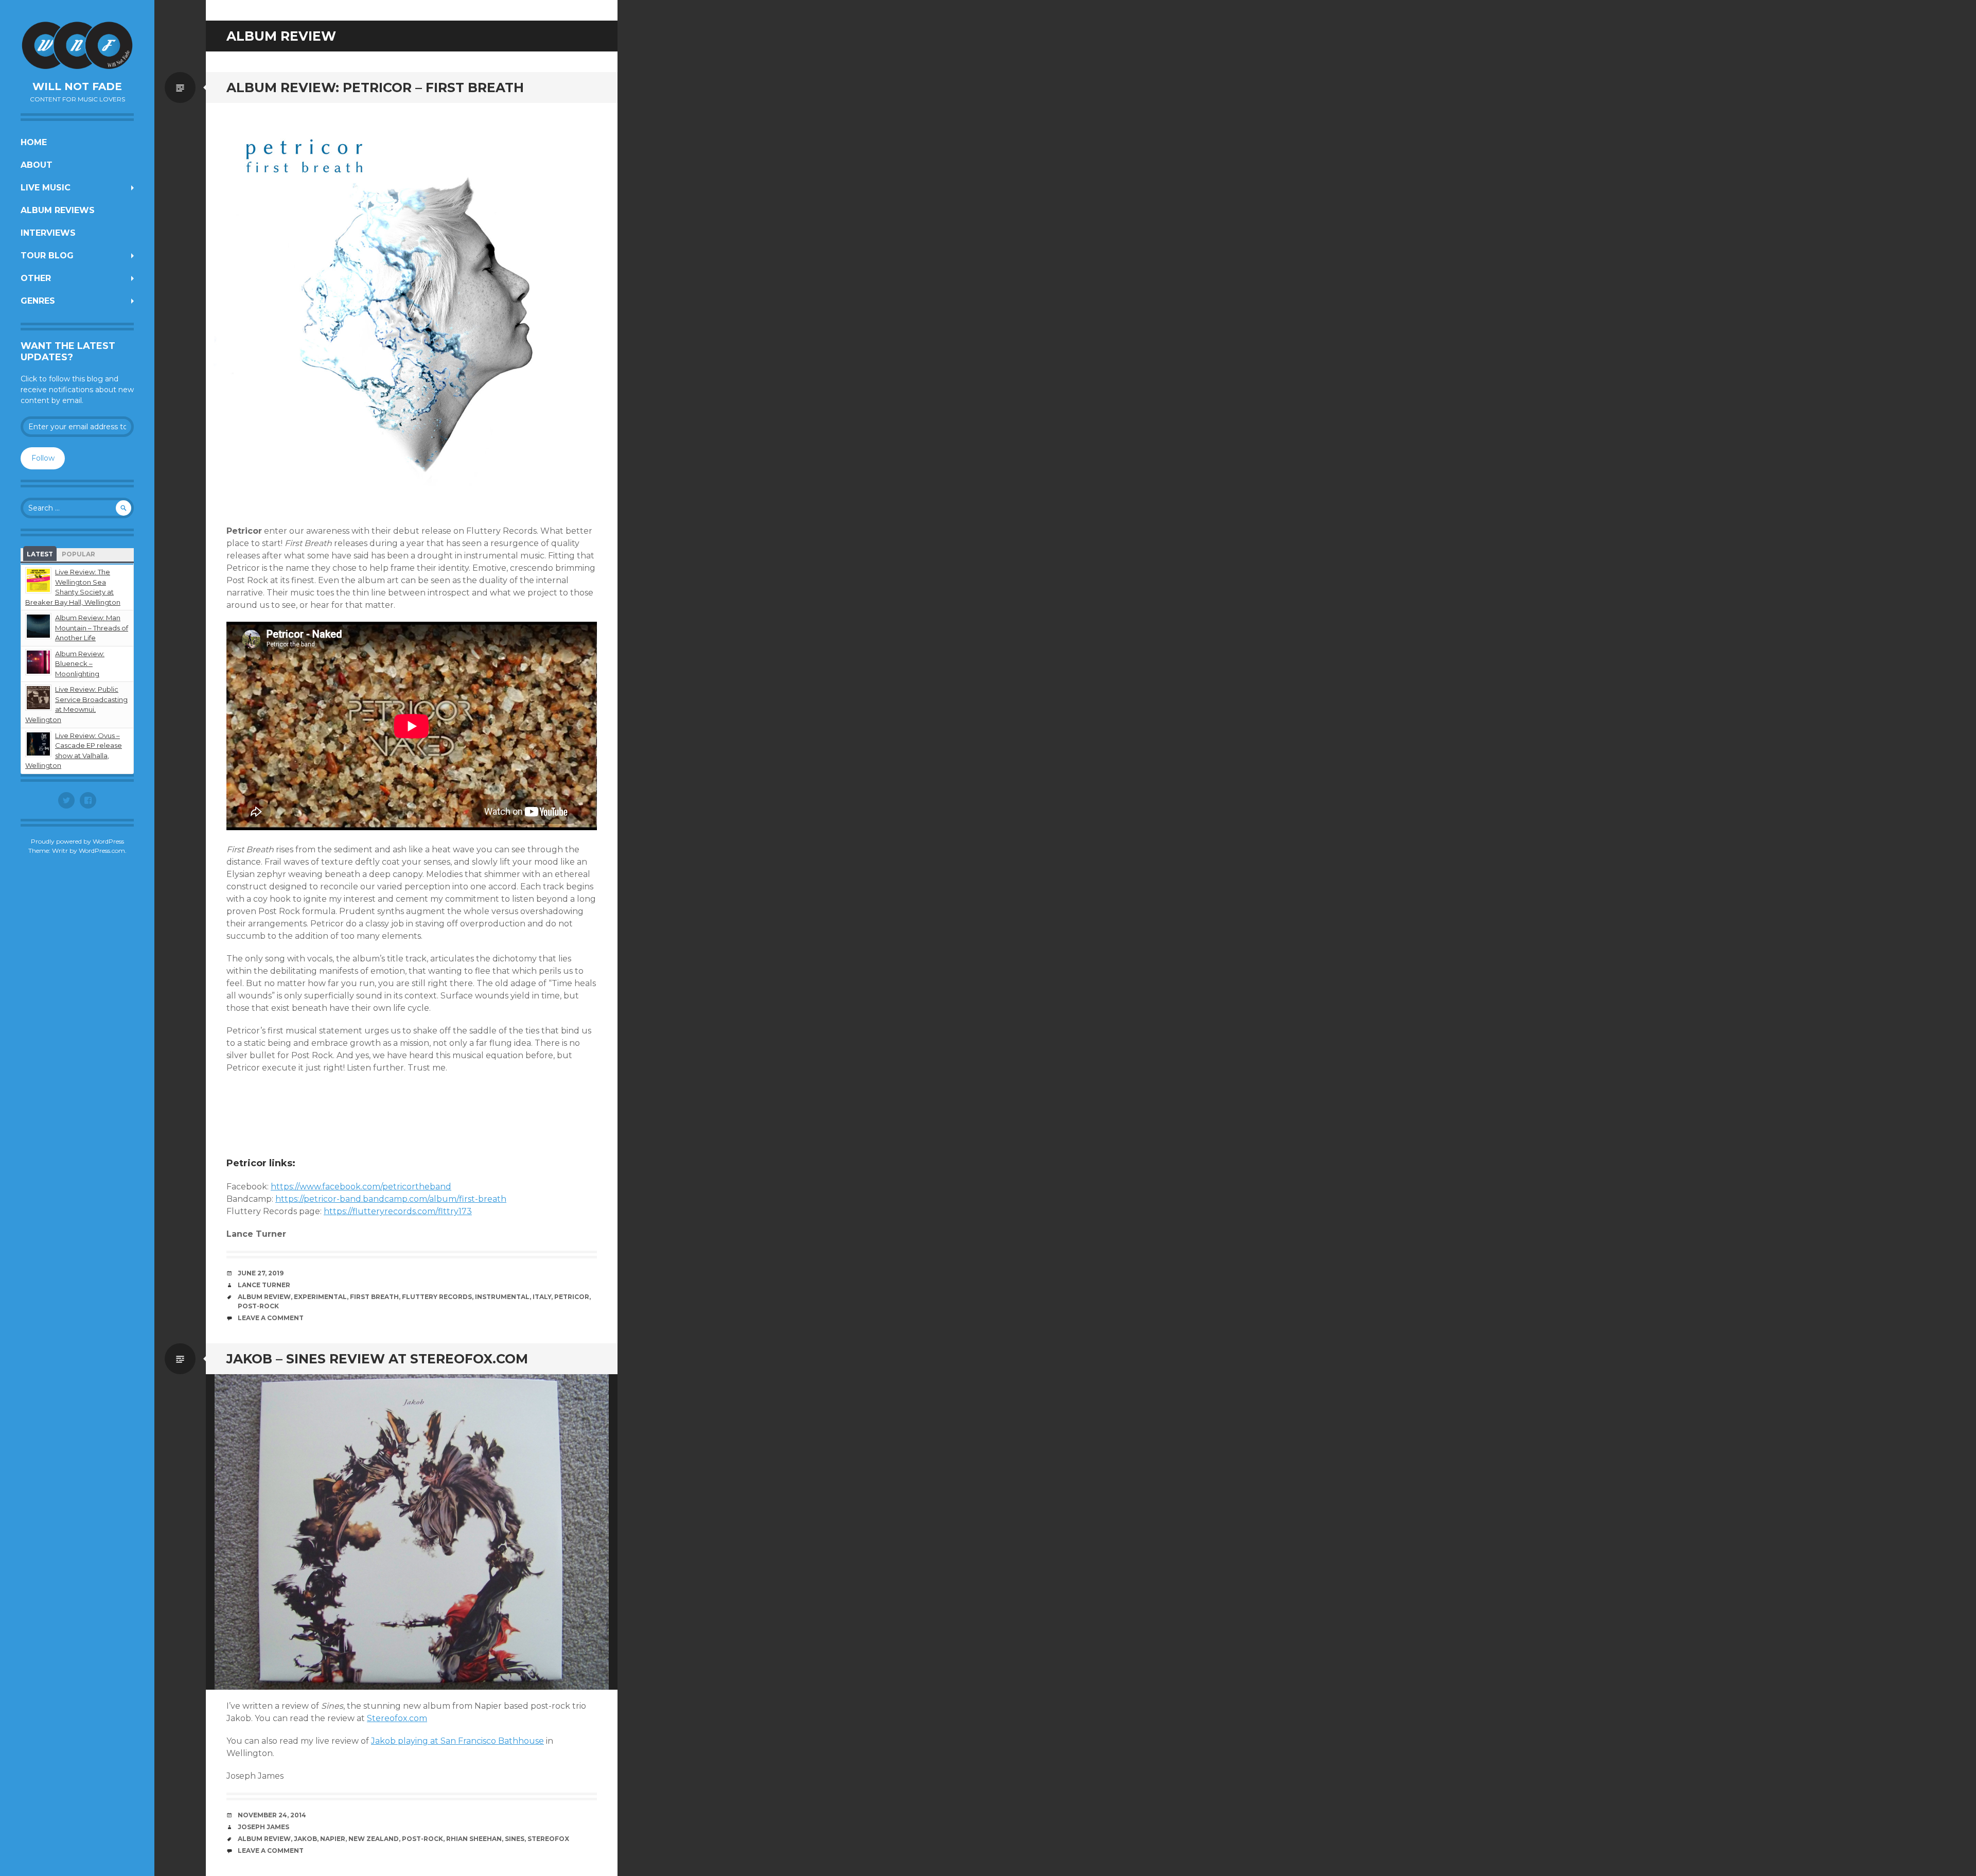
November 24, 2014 (272, 1815)
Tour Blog (47, 256)
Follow (43, 458)
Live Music (46, 188)
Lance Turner (264, 1285)
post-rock (422, 1839)
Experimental (320, 1297)
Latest (40, 554)
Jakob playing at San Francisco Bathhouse (457, 1741)
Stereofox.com (397, 1718)
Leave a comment (271, 1318)
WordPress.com (102, 851)
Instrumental (502, 1297)
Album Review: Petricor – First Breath (375, 87)
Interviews (48, 233)
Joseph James (263, 1827)
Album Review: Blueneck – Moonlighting (80, 664)
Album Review (264, 1297)
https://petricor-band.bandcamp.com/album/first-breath (391, 1199)
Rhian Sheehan (474, 1839)
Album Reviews (58, 210)
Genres (38, 301)
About (37, 165)
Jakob (305, 1839)
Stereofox (548, 1839)
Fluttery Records (437, 1297)
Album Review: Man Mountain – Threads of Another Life (92, 628)
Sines (515, 1839)
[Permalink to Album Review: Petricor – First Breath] (412, 309)
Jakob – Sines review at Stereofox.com (377, 1359)
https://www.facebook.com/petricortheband (361, 1187)
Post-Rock (258, 1306)
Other (36, 278)
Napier (333, 1839)
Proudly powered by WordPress (77, 841)
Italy (542, 1297)
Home (34, 142)
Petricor (572, 1297)
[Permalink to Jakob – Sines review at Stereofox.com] (412, 1532)
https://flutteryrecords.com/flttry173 (398, 1211)
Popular (78, 554)
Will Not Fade (77, 86)
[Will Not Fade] (77, 45)
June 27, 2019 (261, 1273)
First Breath (374, 1297)
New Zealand (374, 1839)
